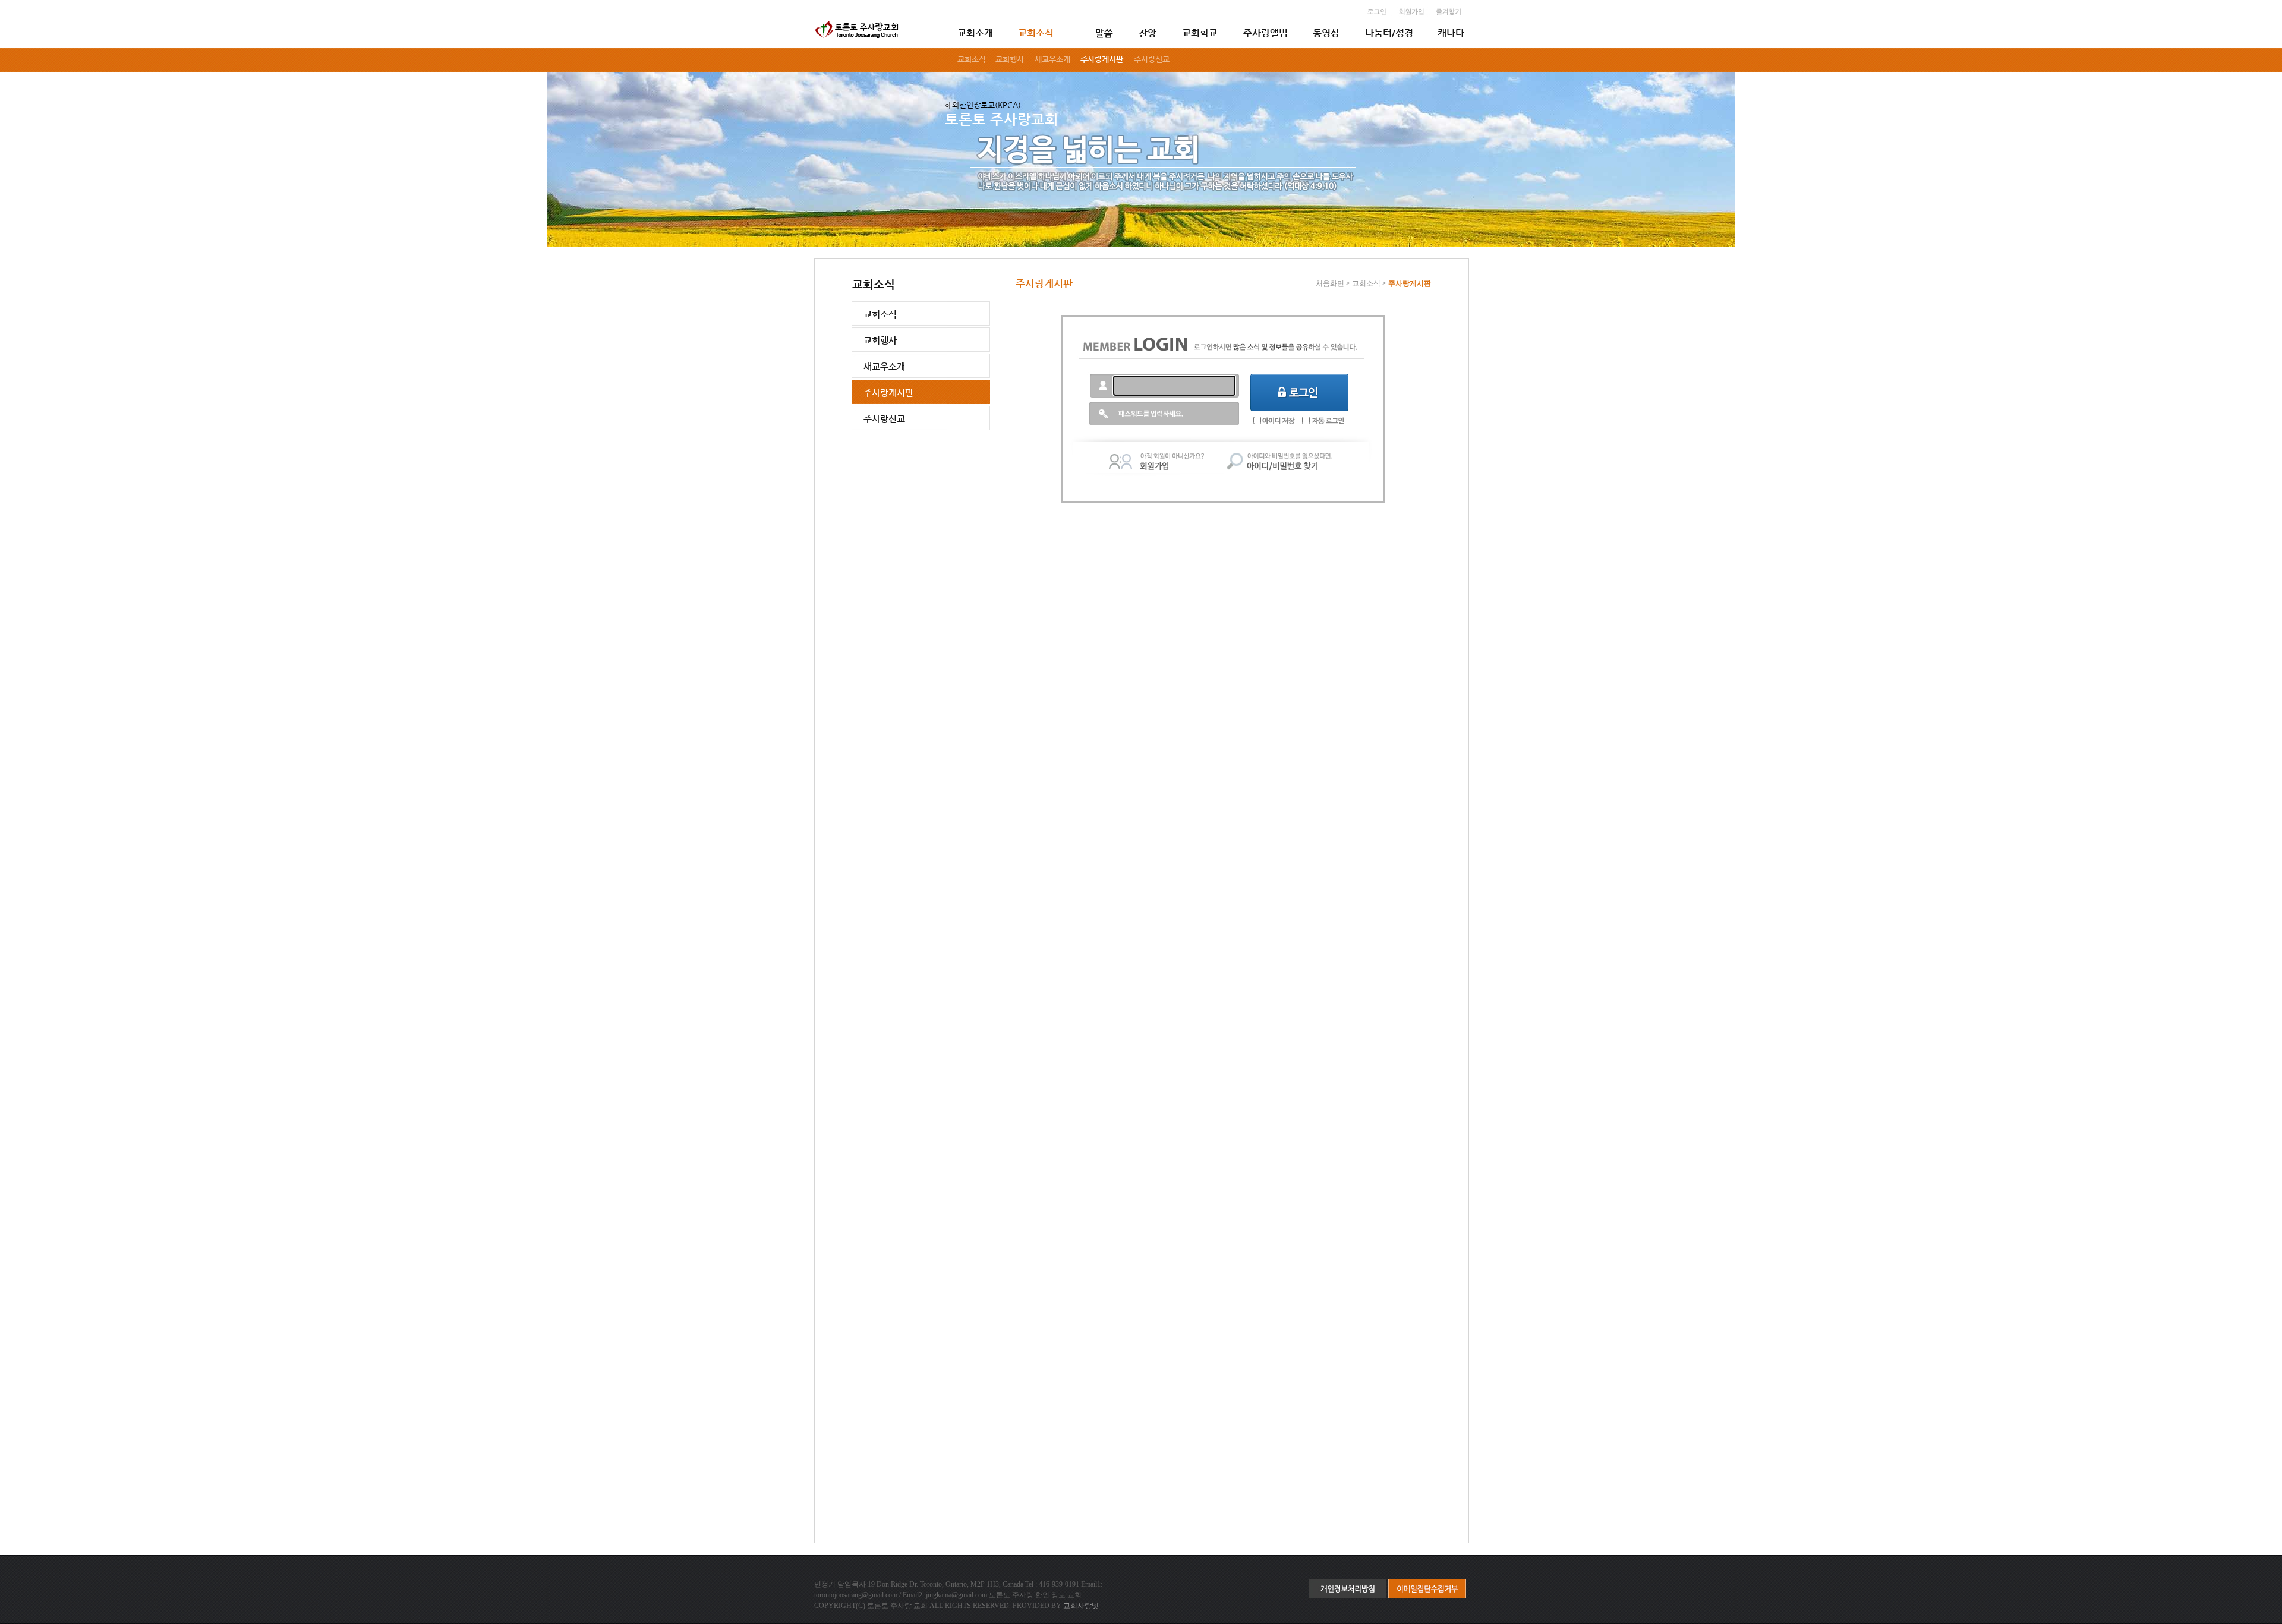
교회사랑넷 (1081, 1606)
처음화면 (1330, 283)
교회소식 (1366, 283)
